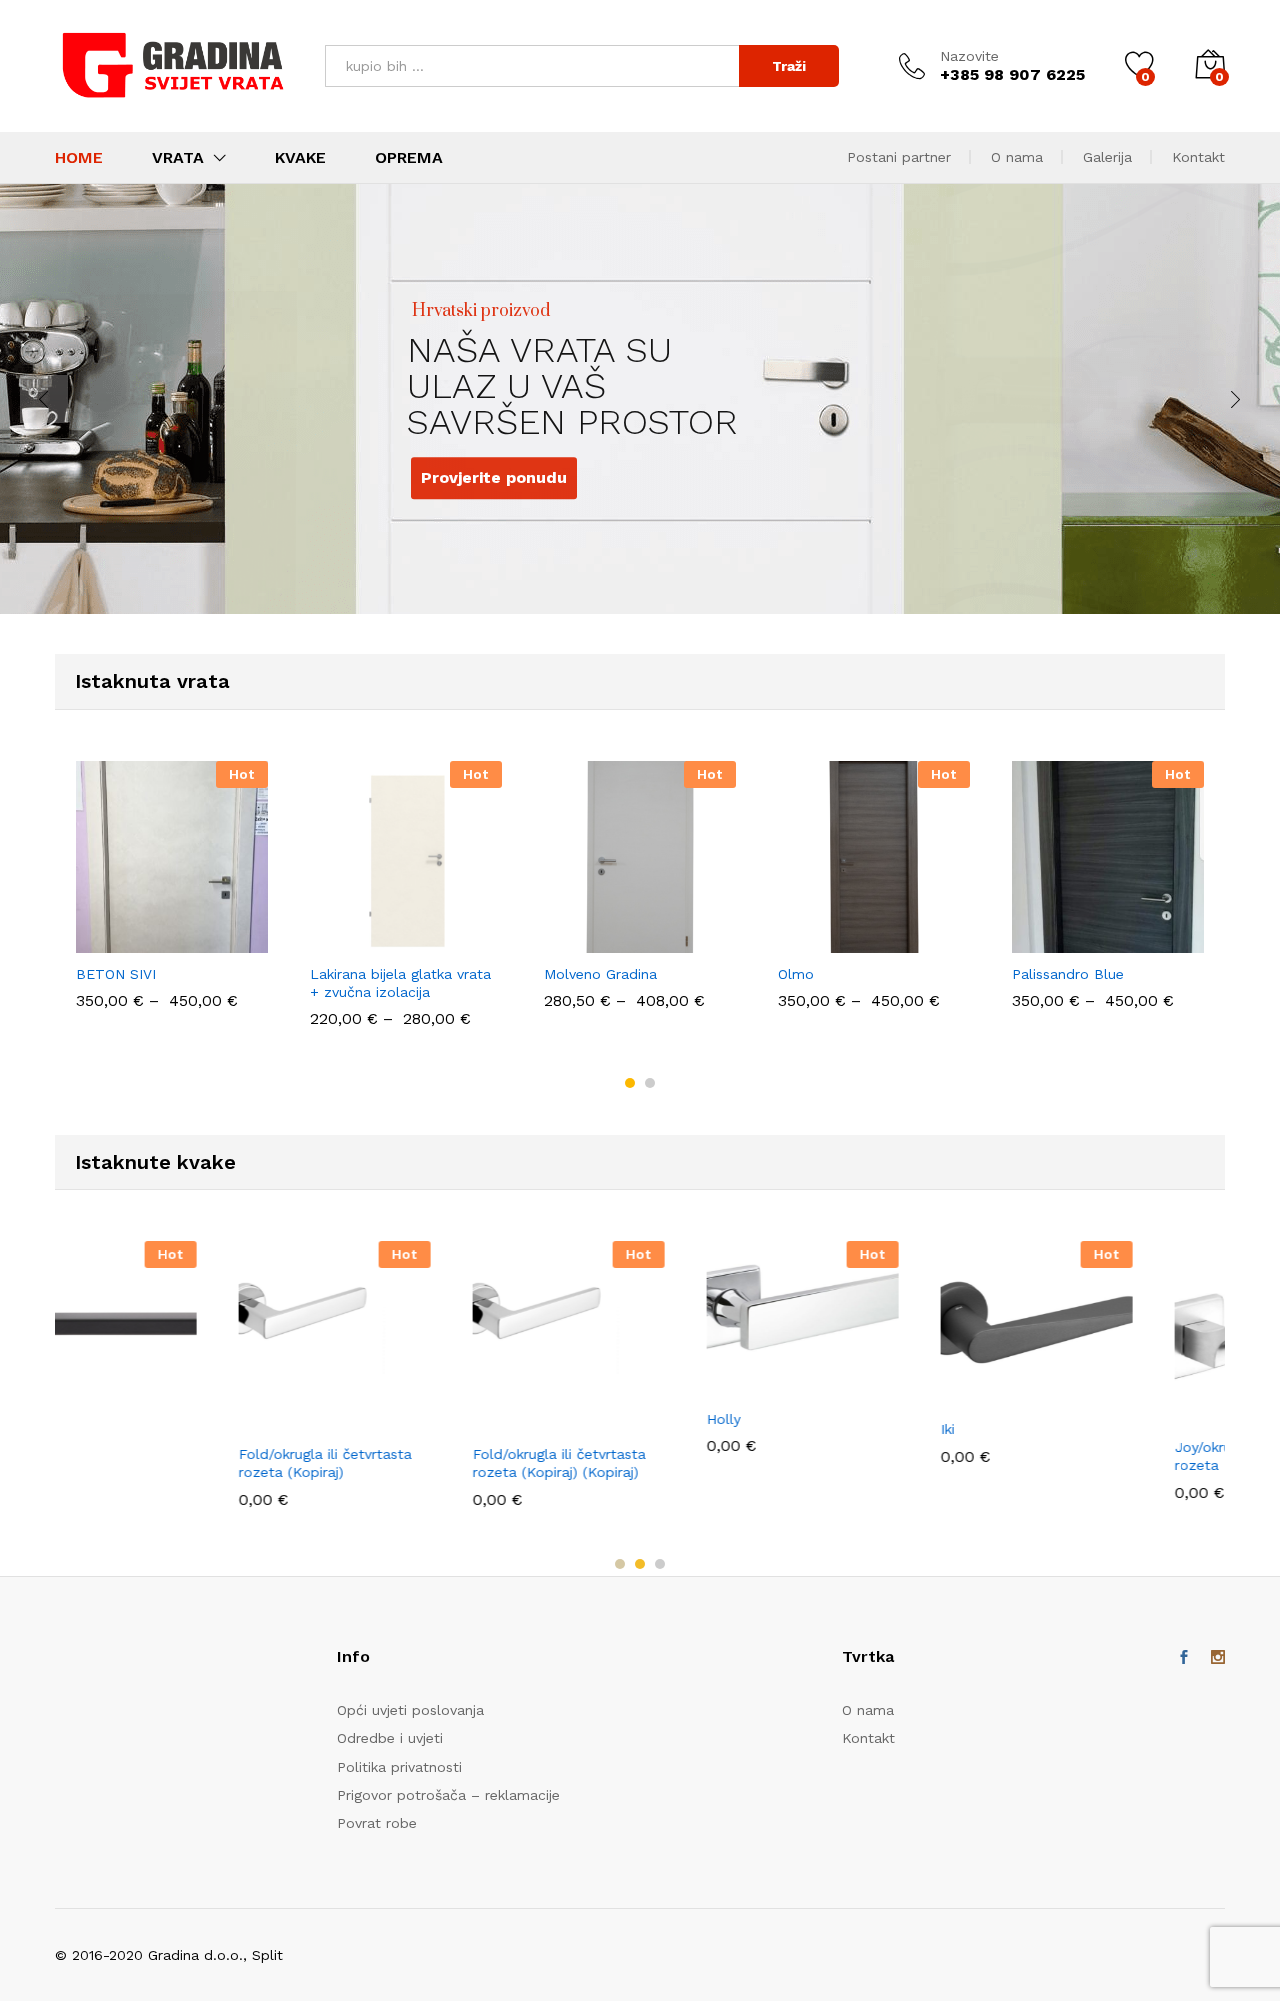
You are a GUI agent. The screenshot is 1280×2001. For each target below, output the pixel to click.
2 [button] (650, 1083)
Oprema (409, 158)
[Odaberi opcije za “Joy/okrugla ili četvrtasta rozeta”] (1039, 1414)
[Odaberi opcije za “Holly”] (571, 1386)
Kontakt (1198, 157)
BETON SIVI (116, 974)
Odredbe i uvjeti (390, 1738)
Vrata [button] (178, 158)
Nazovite (969, 56)
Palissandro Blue (1068, 974)
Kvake (300, 158)
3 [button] (660, 1564)
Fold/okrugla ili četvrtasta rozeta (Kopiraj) (162, 1463)
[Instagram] (1218, 1658)
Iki (785, 1429)
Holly (561, 1419)
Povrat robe (377, 1823)
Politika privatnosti (399, 1767)
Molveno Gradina (600, 974)
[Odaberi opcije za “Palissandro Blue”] (1039, 941)
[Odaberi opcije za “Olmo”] (805, 941)
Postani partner (899, 157)
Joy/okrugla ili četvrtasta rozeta (1095, 1456)
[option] (172, 894)
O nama (1017, 157)
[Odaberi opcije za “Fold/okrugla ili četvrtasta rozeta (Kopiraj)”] (103, 1421)
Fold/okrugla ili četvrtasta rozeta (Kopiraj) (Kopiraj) (396, 1463)
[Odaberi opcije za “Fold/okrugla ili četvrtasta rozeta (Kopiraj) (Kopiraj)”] (337, 1421)
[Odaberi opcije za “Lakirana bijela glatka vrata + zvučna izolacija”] (337, 941)
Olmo (796, 974)
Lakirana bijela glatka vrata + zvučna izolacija (400, 983)
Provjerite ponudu (431, 433)
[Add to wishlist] (195, 941)
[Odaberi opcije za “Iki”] (805, 1396)
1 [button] (630, 1083)
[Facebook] (1184, 1658)
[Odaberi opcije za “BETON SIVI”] (103, 941)
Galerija (1107, 157)
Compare (241, 941)
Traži (789, 66)
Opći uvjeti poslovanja (410, 1710)
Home (79, 158)
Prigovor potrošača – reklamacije (448, 1795)
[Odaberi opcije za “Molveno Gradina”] (571, 941)
